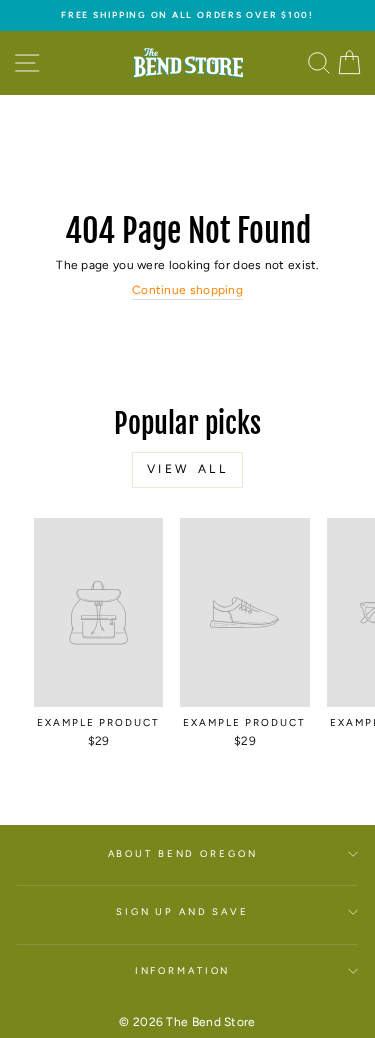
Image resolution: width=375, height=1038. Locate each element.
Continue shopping (187, 290)
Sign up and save (182, 911)
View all (188, 469)
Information (183, 970)
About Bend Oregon (183, 853)
